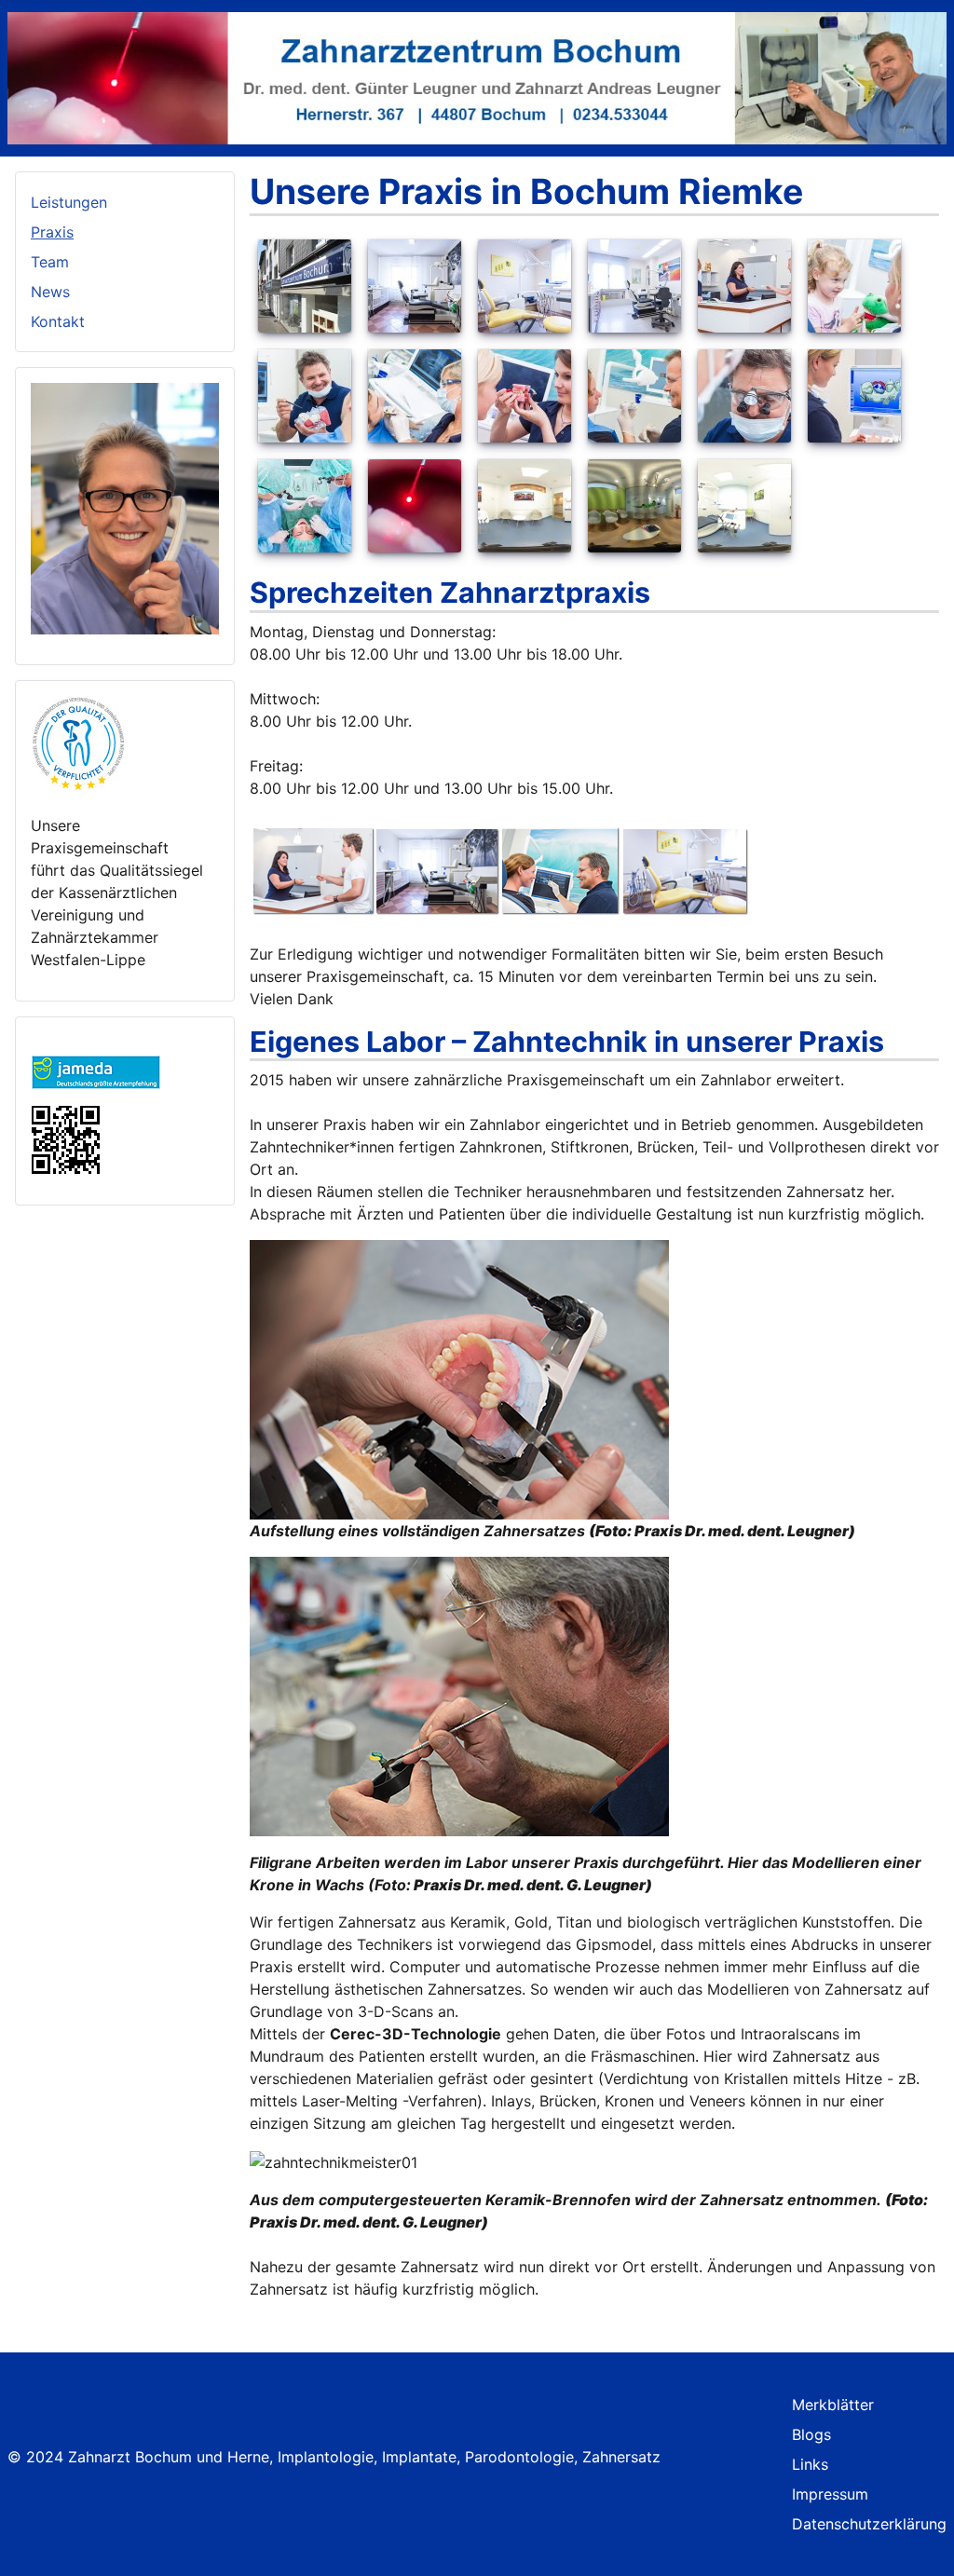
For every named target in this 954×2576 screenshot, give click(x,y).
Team (50, 262)
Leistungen (69, 202)
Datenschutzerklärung (869, 2524)
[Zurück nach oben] (931, 2553)
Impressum (830, 2494)
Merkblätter (833, 2405)
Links (810, 2464)
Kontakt (58, 321)
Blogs (811, 2434)
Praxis (52, 232)
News (50, 292)
